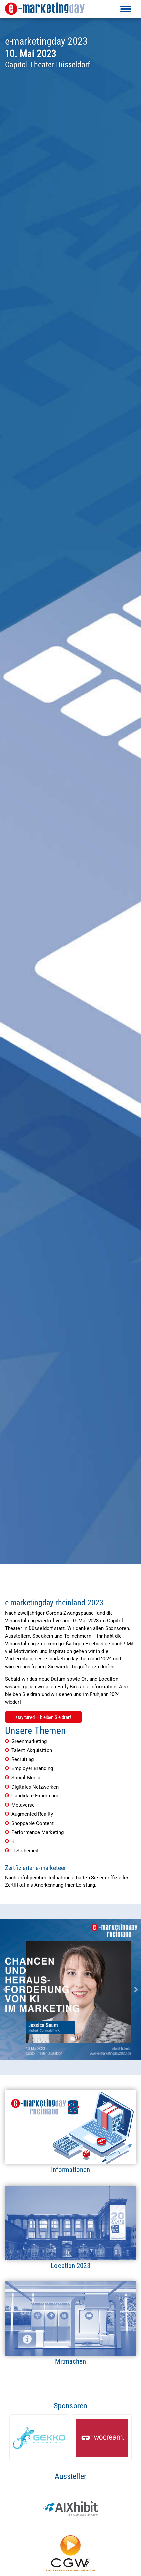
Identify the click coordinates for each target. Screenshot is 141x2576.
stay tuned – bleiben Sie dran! (44, 1717)
